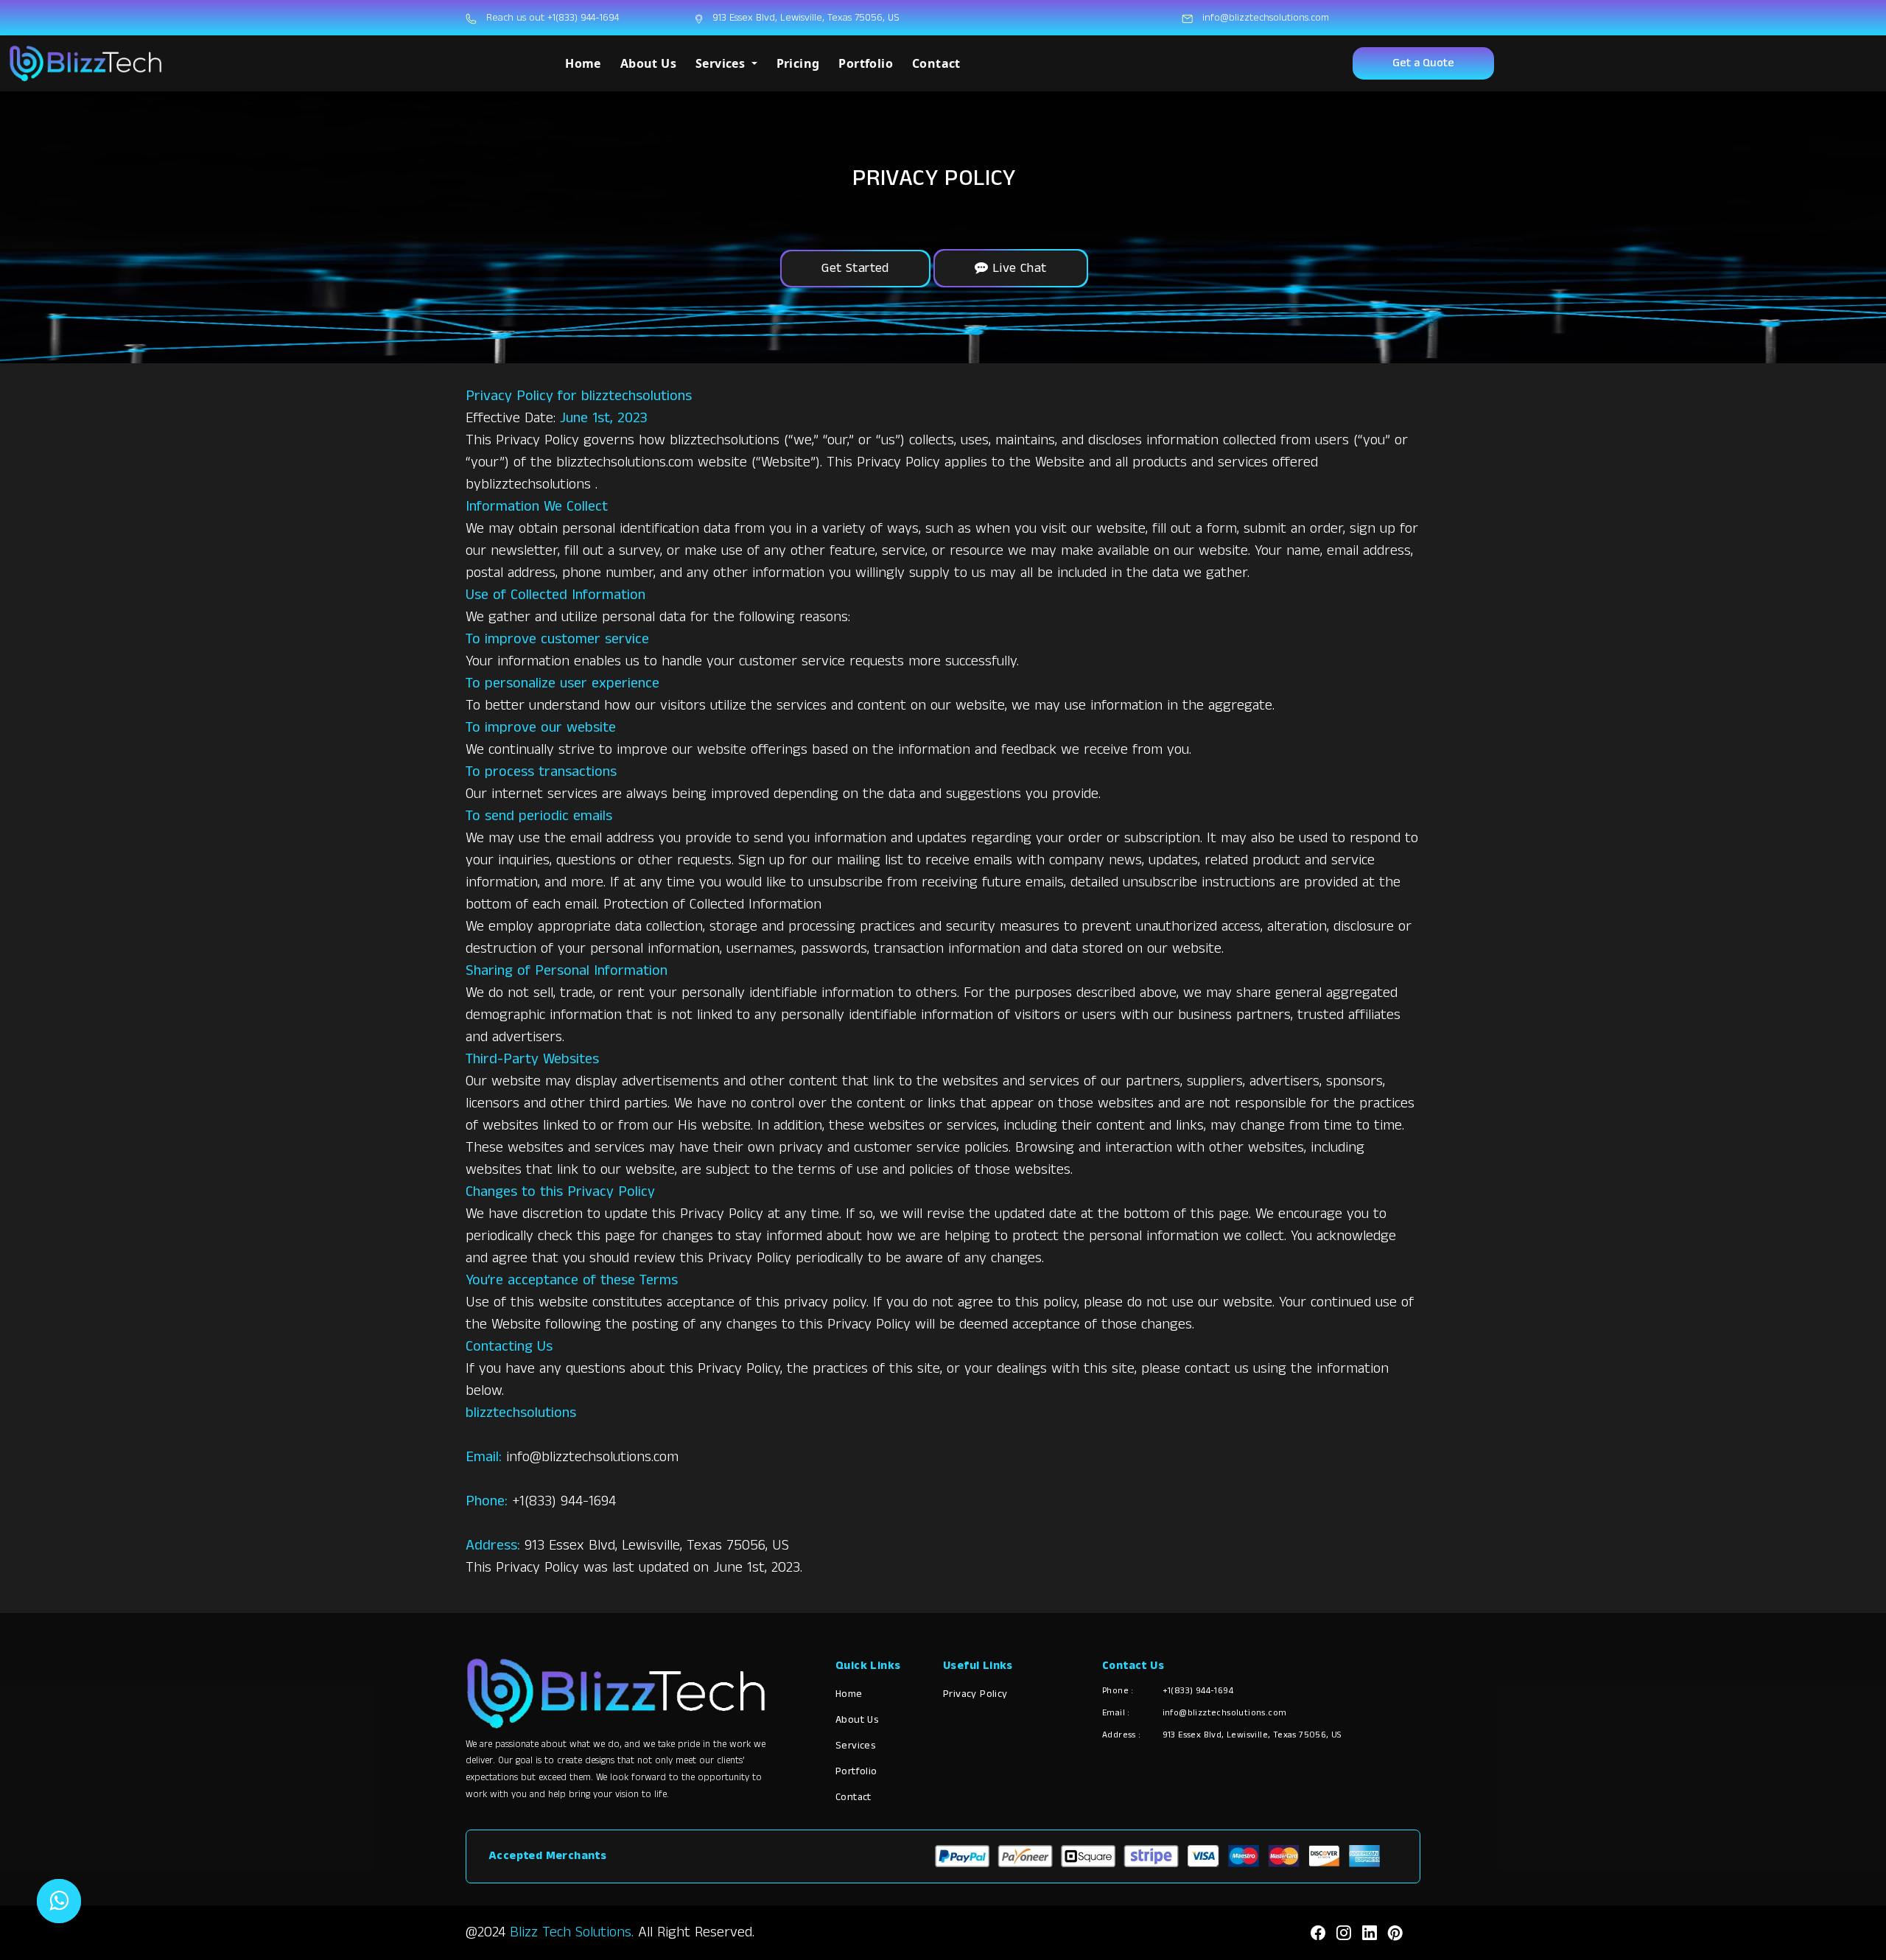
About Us (648, 63)
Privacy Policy (975, 1694)
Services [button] (722, 63)
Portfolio (866, 63)
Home (583, 63)
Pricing (798, 63)
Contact (936, 63)
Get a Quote (1423, 63)
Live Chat (1018, 268)
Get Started (855, 268)
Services (855, 1746)
